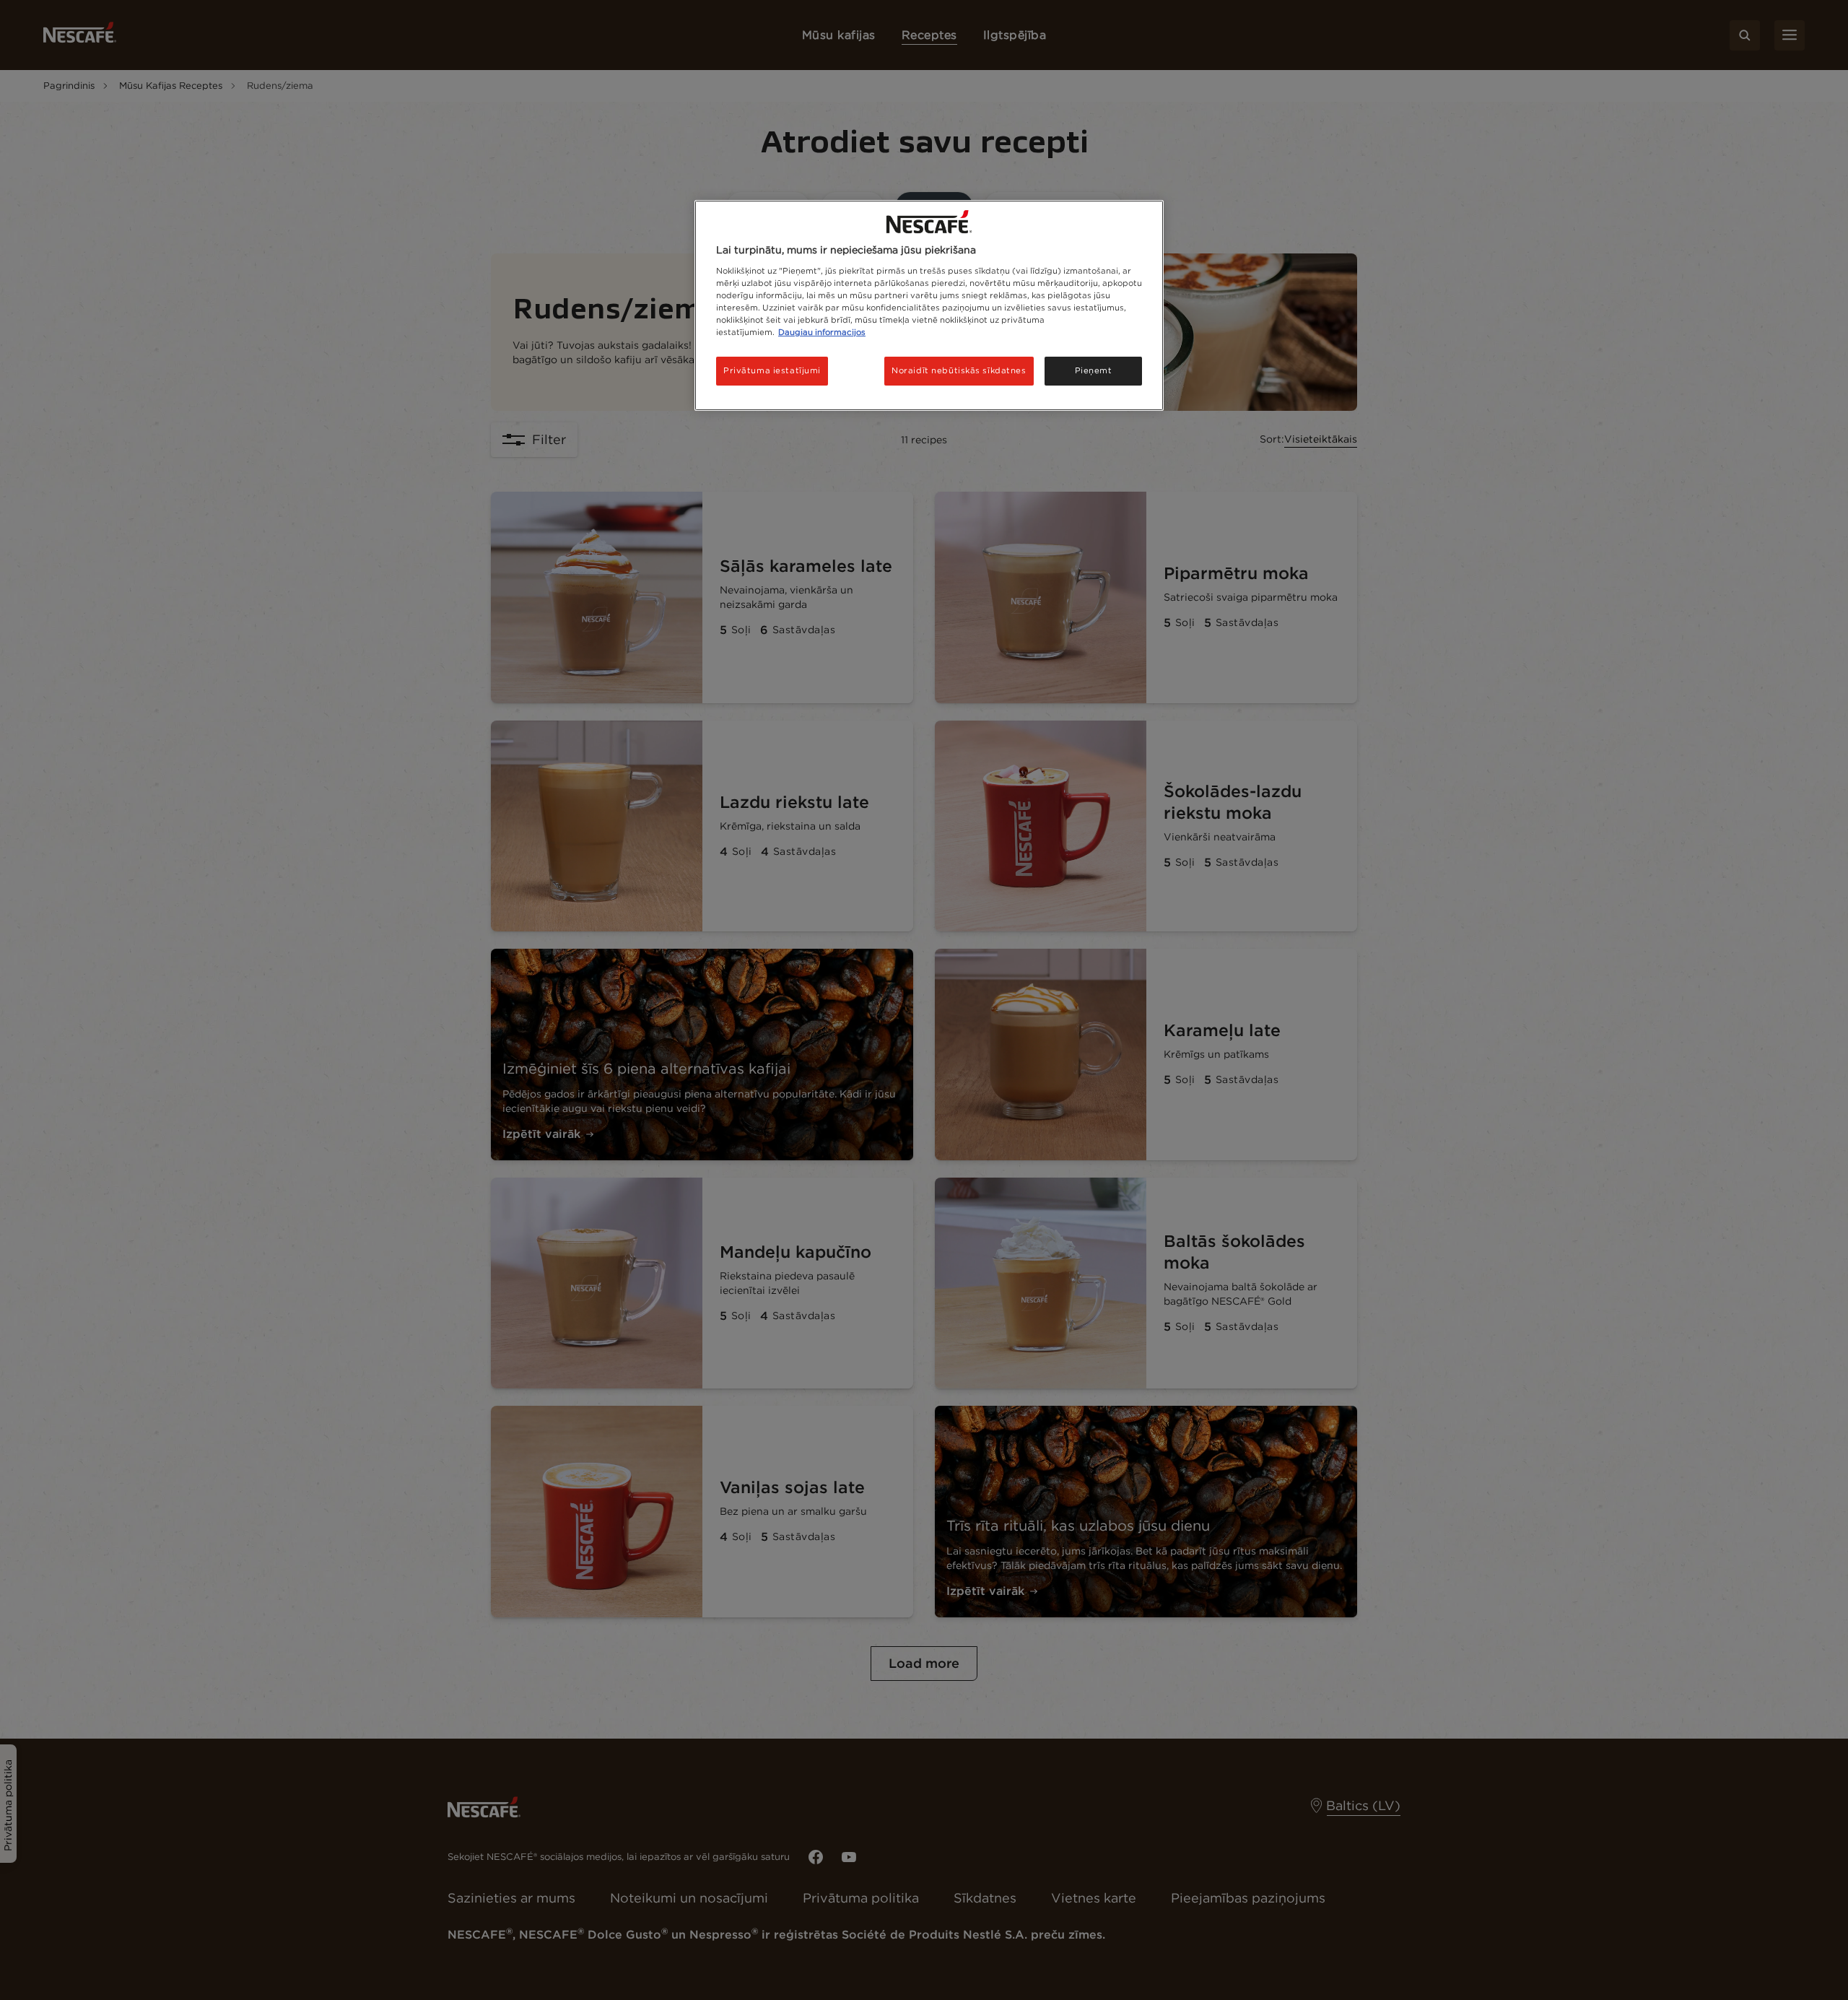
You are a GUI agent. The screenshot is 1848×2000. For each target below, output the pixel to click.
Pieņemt (1094, 370)
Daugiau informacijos (822, 332)
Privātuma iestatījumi (772, 370)
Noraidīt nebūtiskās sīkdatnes (959, 370)
